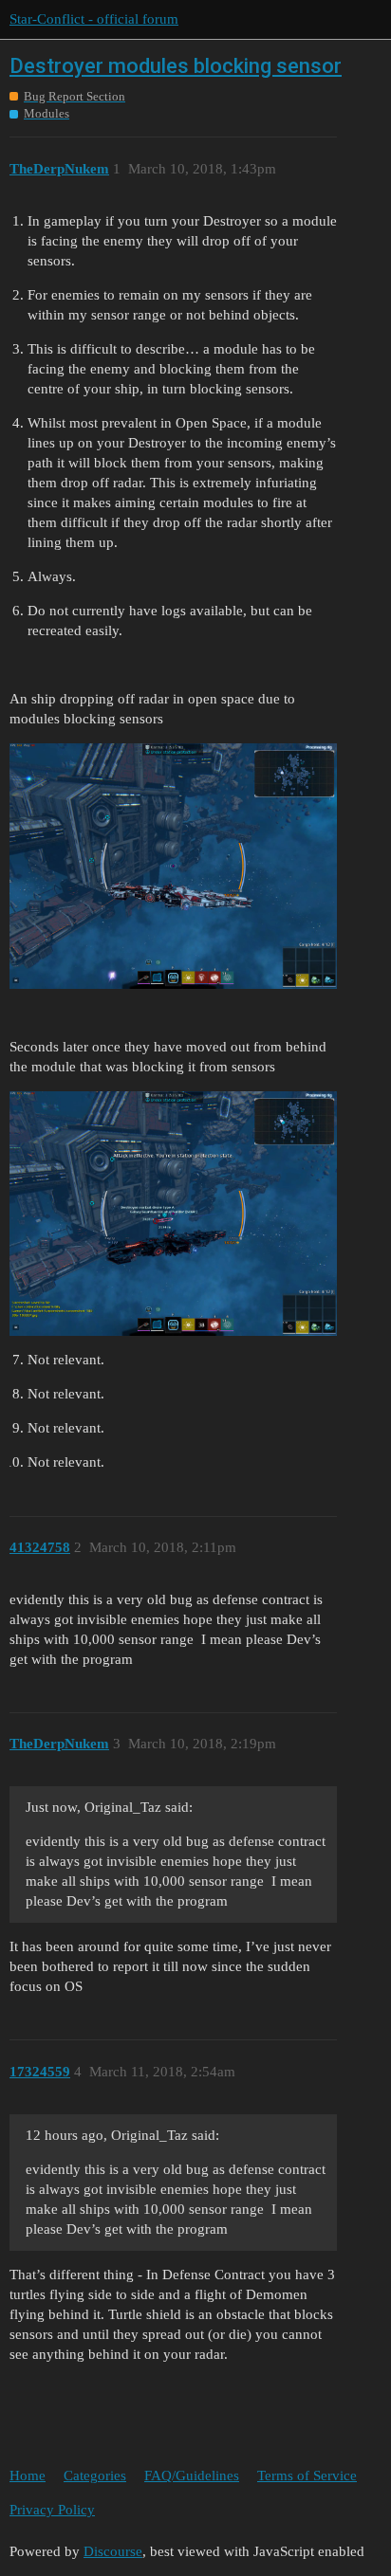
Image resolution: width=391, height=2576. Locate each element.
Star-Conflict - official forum (94, 19)
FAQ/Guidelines (192, 2476)
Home (28, 2476)
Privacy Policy (52, 2510)
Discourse (113, 2551)
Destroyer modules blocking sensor (176, 66)
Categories (95, 2476)
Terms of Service (307, 2476)
